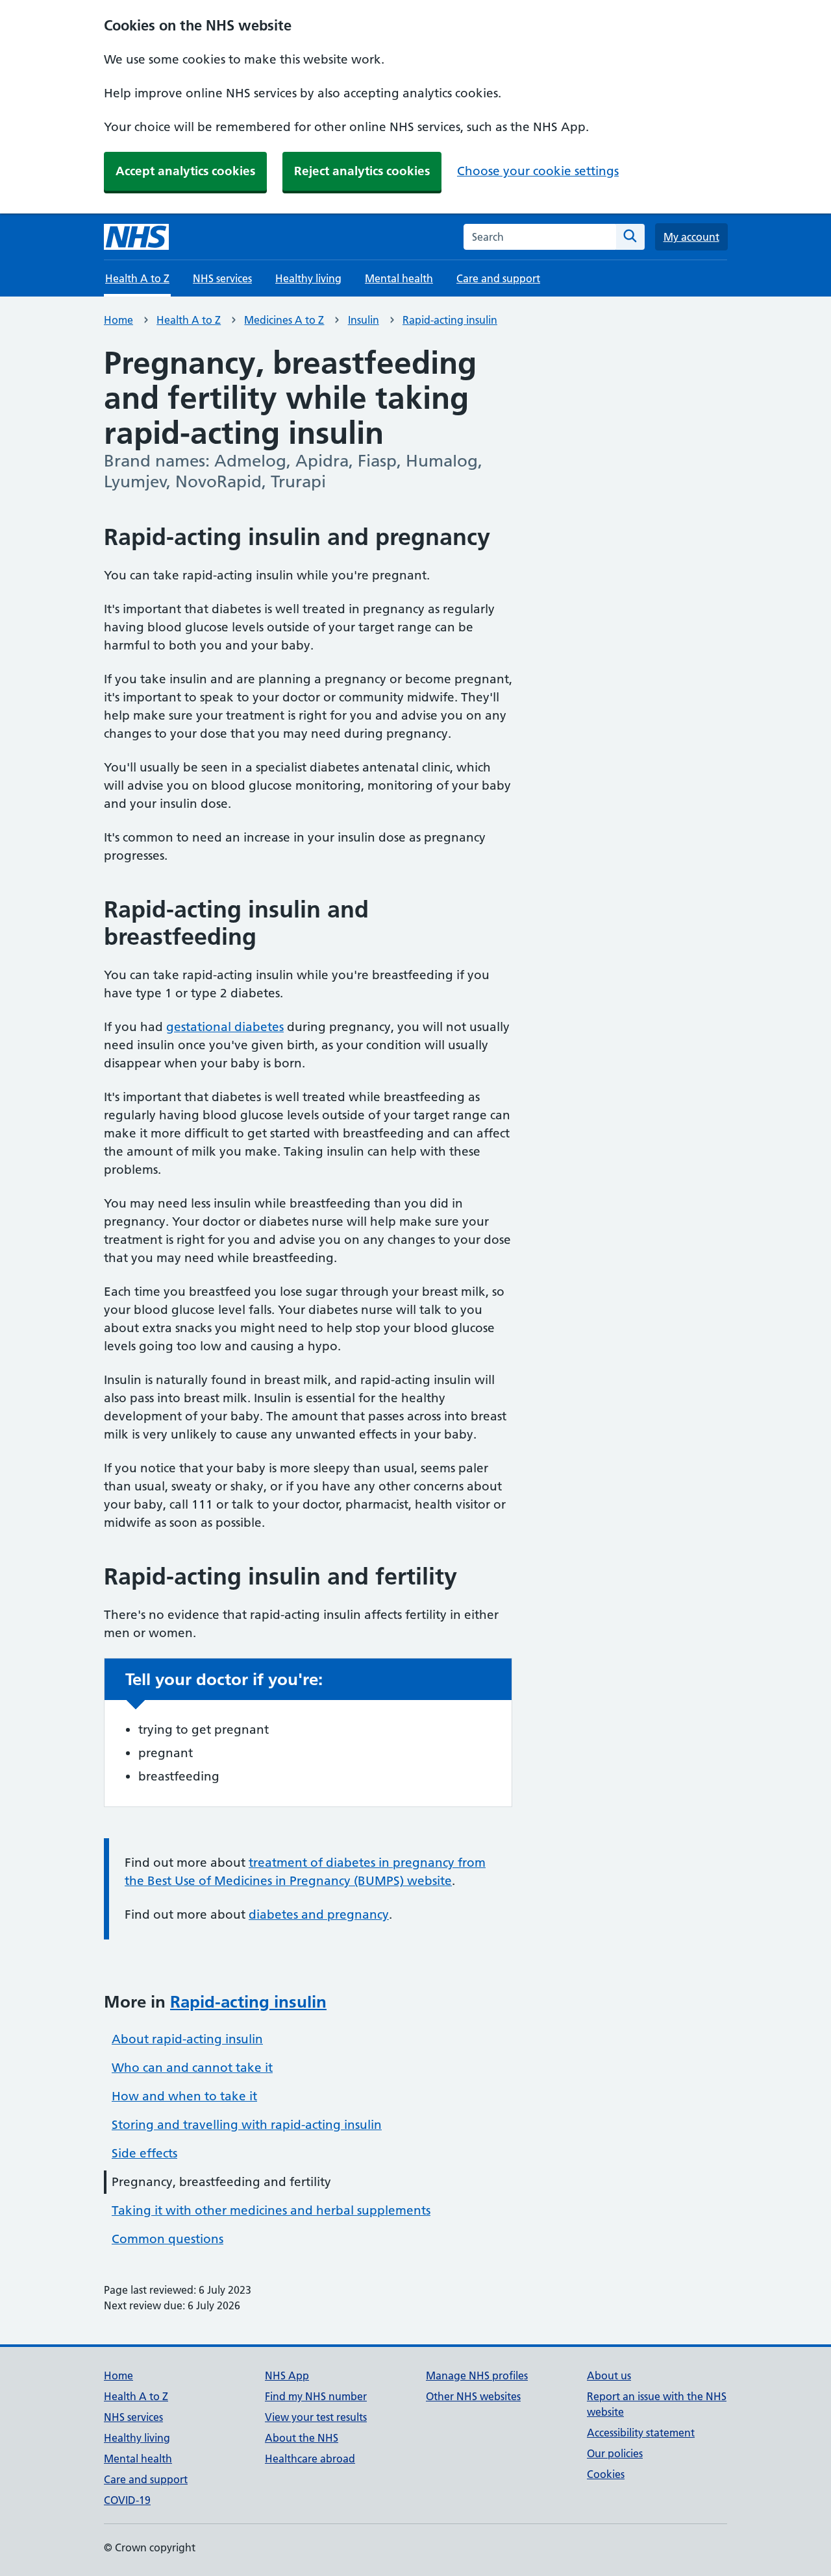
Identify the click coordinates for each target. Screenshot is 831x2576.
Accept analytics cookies (185, 171)
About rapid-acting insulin (187, 2039)
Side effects (144, 2153)
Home (118, 320)
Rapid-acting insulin (450, 320)
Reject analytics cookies (362, 171)
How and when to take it (184, 2096)
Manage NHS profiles (477, 2376)
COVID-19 (127, 2500)
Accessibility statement (641, 2433)
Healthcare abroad (310, 2459)
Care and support (498, 278)
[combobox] (540, 237)
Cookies (606, 2474)
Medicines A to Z (284, 320)
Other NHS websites (473, 2396)
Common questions (167, 2239)
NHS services (222, 278)
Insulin (364, 320)
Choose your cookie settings (538, 171)
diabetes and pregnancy (319, 1914)
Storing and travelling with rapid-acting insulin (247, 2125)
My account (691, 237)
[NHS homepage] (136, 237)
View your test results (316, 2417)
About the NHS (302, 2438)
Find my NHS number (316, 2396)
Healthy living (308, 278)
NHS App (287, 2376)
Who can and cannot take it (192, 2068)
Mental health (399, 278)
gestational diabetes (225, 1027)
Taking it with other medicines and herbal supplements (271, 2210)
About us (609, 2376)
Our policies (615, 2453)
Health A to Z (189, 320)
